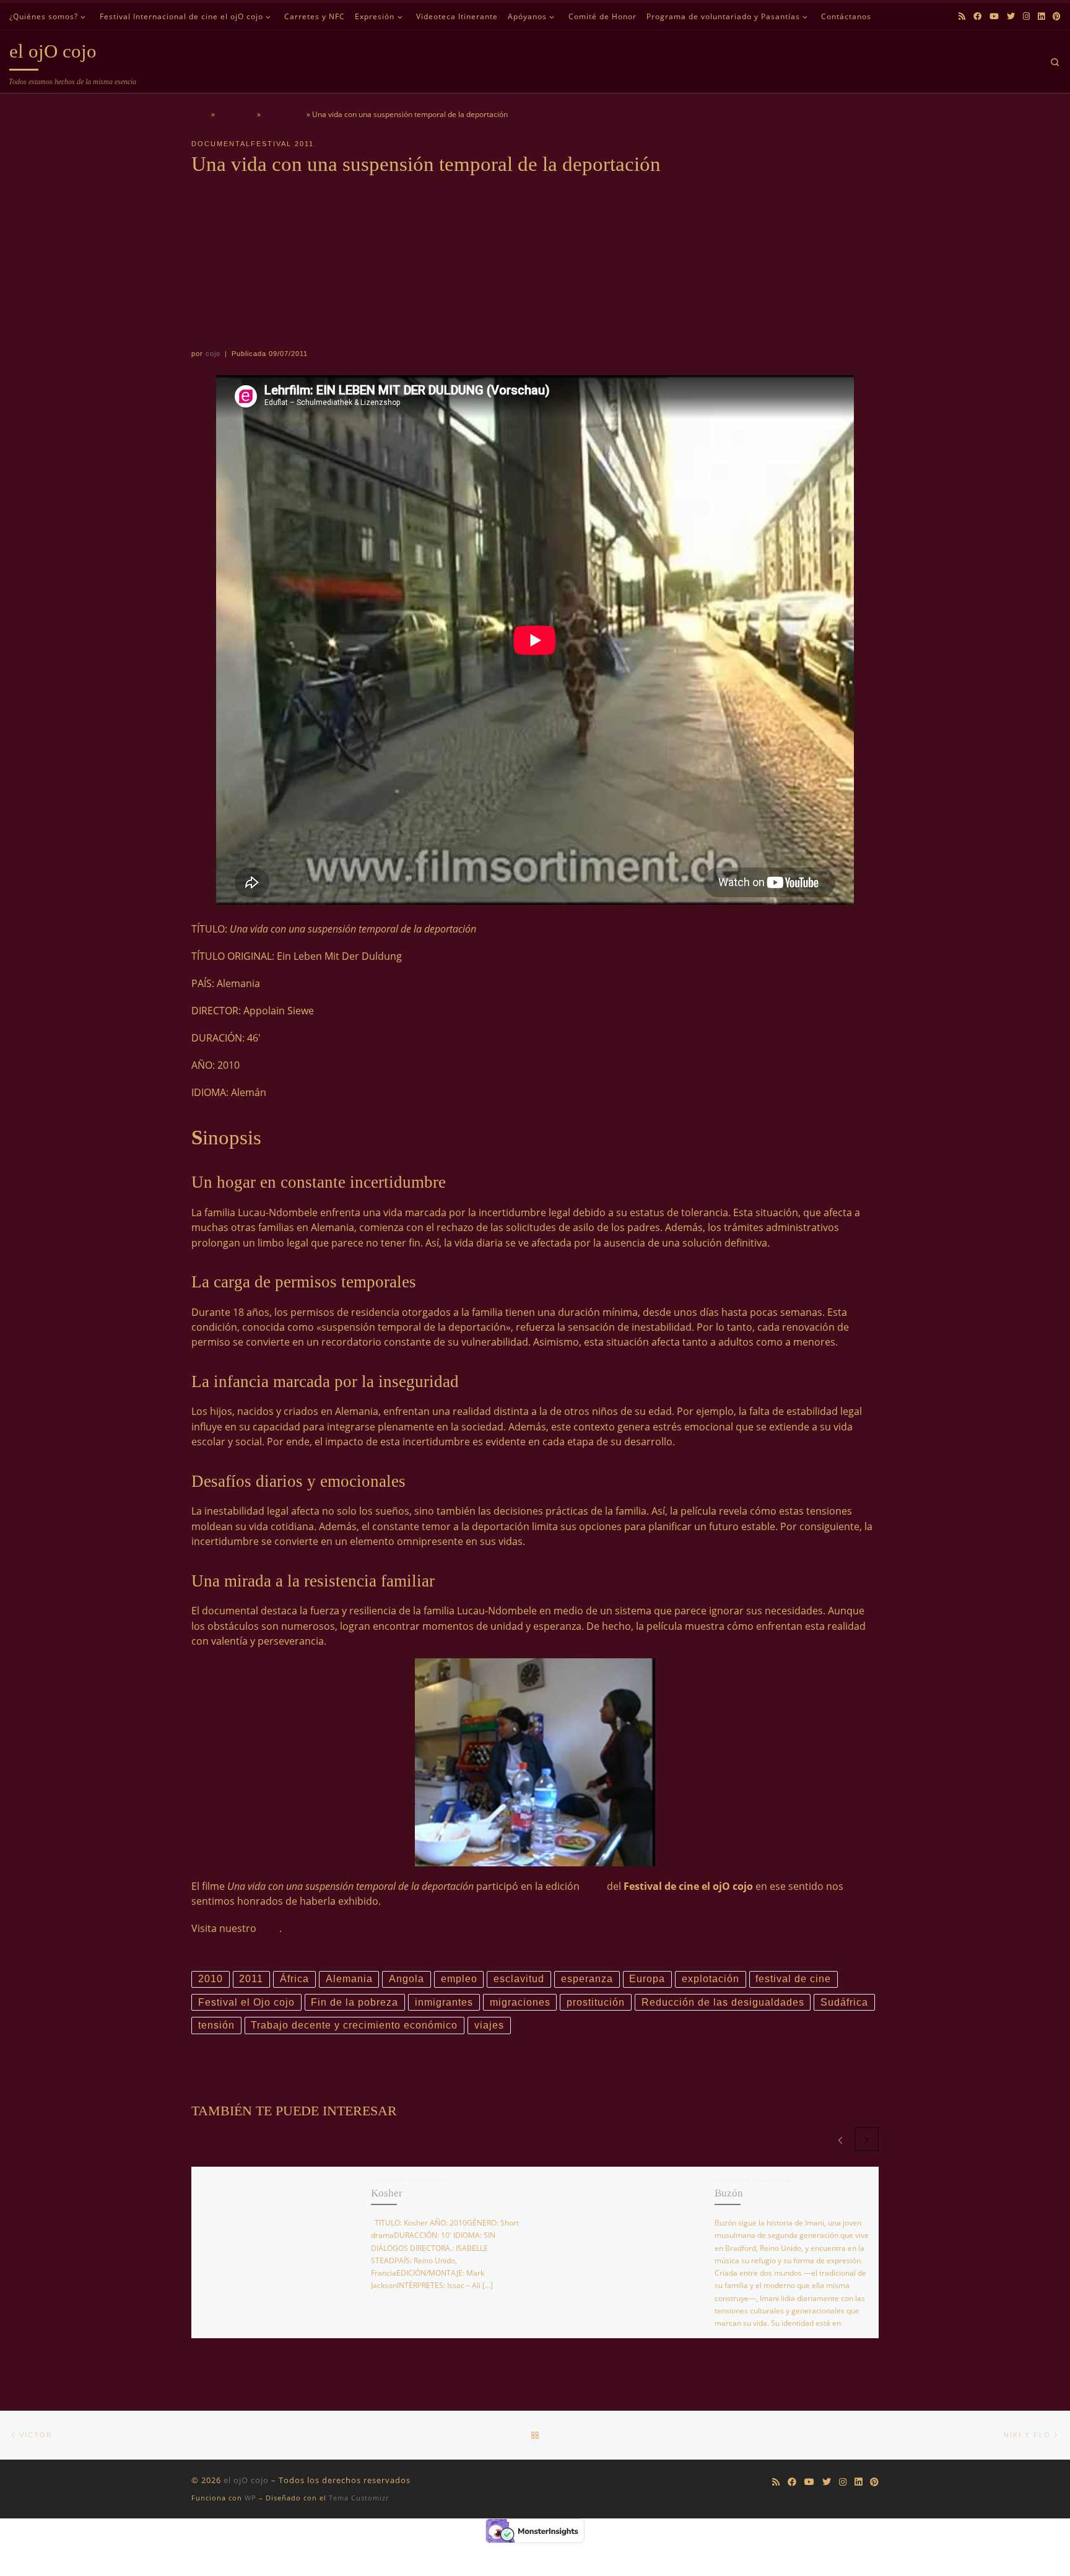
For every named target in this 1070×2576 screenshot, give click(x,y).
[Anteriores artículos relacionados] (840, 2139)
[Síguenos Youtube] (994, 16)
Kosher (387, 2193)
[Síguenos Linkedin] (1041, 16)
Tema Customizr (359, 2498)
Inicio (200, 114)
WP (250, 2498)
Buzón (729, 2193)
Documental (284, 114)
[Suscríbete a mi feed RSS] (962, 16)
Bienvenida (236, 114)
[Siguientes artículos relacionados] (867, 2139)
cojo (213, 354)
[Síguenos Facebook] (977, 16)
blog (269, 1928)
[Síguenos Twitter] (1011, 16)
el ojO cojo (246, 2480)
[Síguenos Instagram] (1026, 16)
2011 (593, 1886)
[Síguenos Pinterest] (1057, 16)
